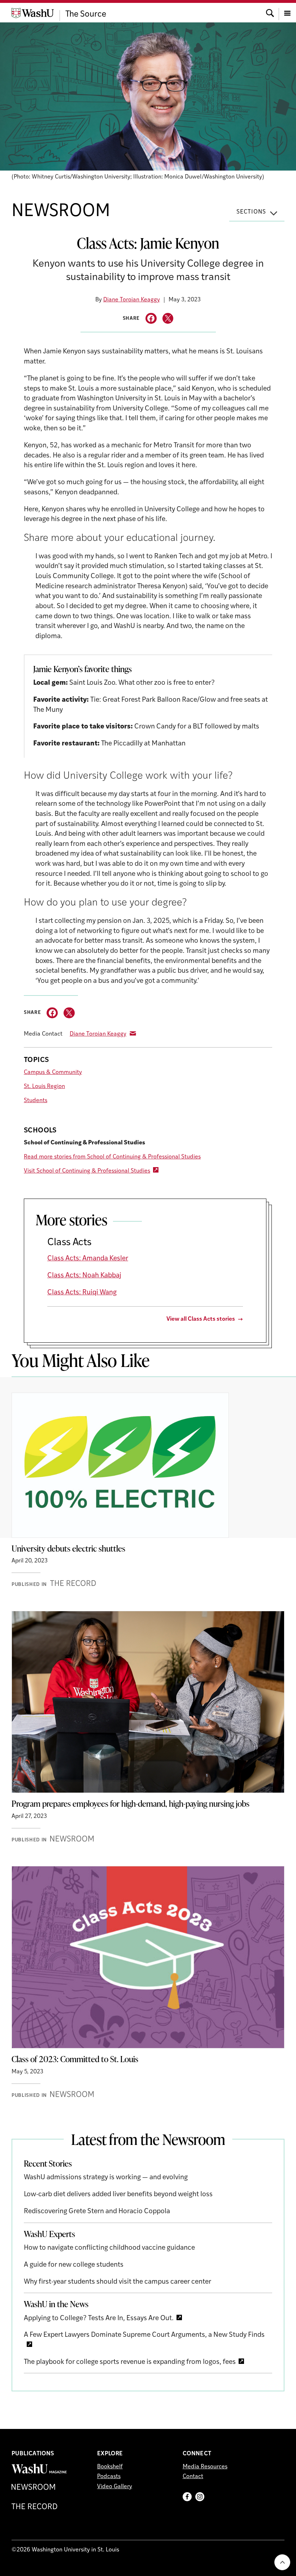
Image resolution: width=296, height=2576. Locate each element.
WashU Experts (49, 2234)
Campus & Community (53, 1072)
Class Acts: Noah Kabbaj (84, 1276)
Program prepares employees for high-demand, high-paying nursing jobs (130, 1803)
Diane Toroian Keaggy (132, 300)
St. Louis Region (44, 1087)
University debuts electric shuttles (68, 1548)
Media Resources (205, 2467)
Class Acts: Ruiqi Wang (82, 1293)
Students (36, 1101)
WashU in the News (56, 2304)
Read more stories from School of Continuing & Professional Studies (112, 1157)
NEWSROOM (61, 212)
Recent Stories (48, 2163)
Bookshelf (110, 2467)
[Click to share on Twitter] (168, 319)
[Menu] (287, 12)
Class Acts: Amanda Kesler (88, 1259)
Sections (251, 212)
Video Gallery (115, 2487)
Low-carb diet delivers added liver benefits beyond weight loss (118, 2195)
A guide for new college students (74, 2265)
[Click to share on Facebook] (151, 319)
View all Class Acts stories (201, 1319)
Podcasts (109, 2477)
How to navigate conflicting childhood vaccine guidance (109, 2248)
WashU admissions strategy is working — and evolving (106, 2178)
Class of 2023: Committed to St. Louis (75, 2059)
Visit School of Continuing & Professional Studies (87, 1171)
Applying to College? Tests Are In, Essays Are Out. (99, 2319)
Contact (193, 2477)
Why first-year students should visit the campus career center (117, 2282)
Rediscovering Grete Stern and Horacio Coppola (97, 2212)
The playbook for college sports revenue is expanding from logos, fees (130, 2362)
